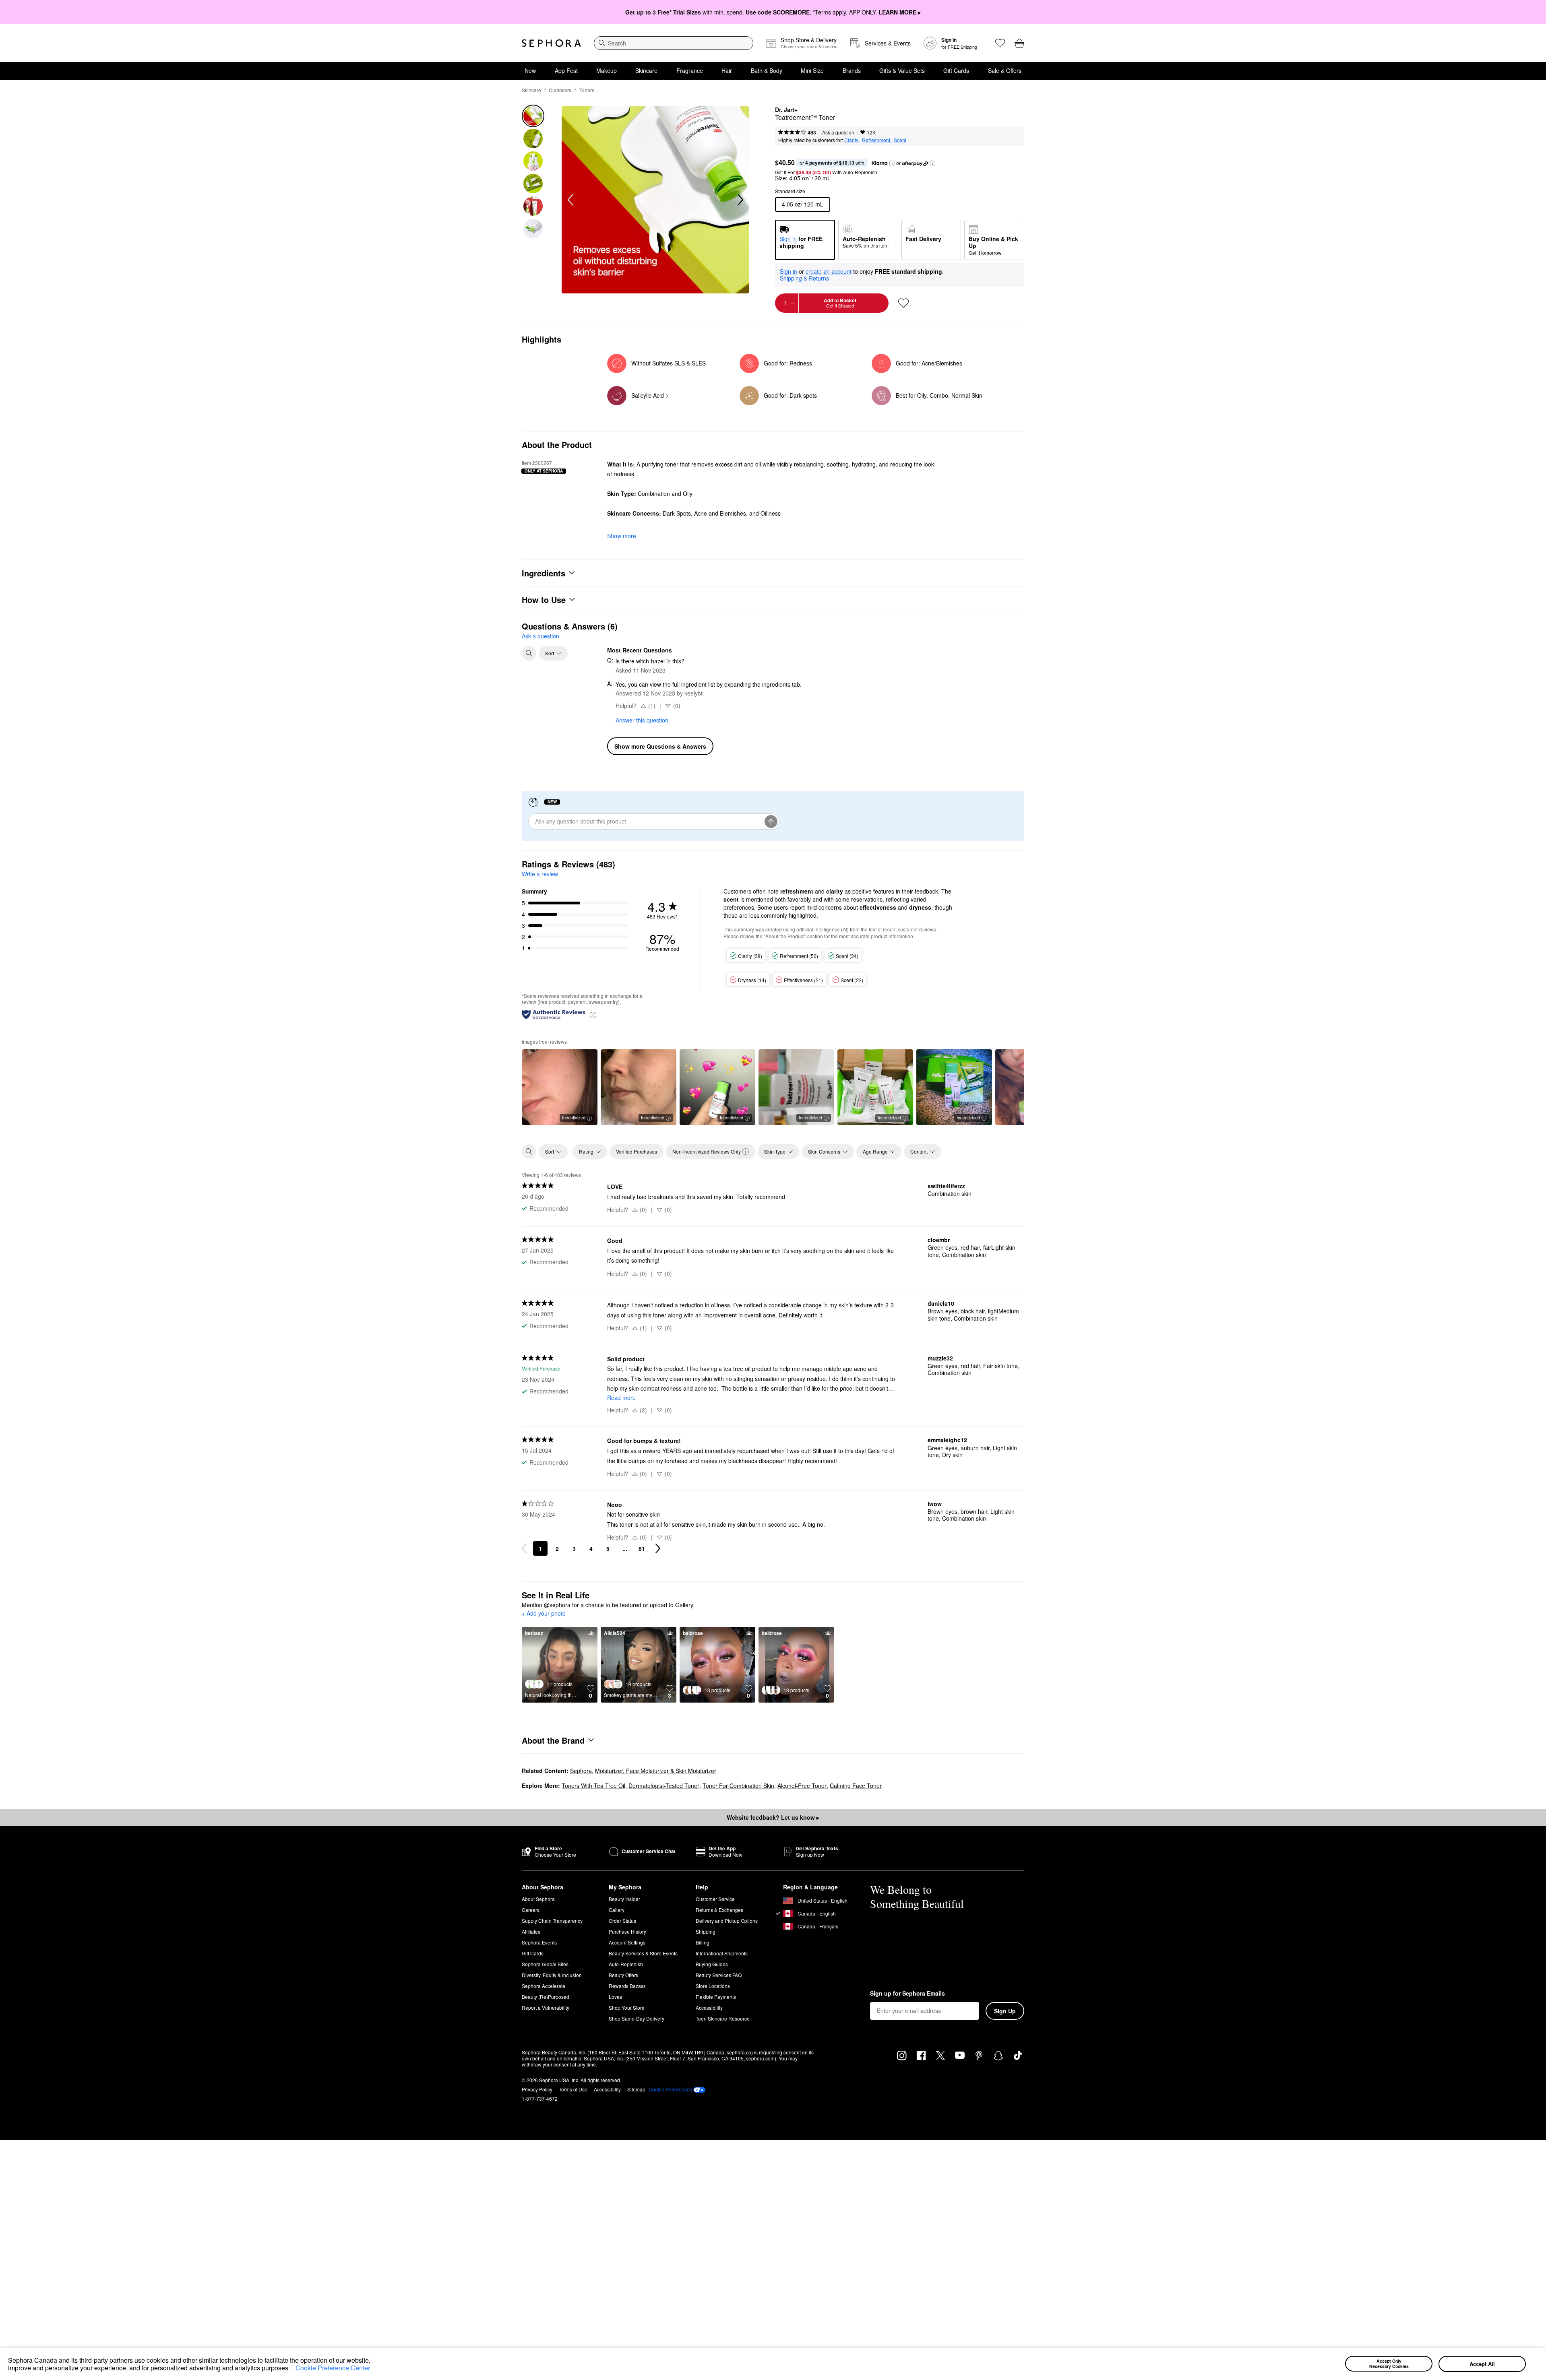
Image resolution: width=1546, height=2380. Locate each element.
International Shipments (722, 1953)
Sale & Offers (1005, 70)
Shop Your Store (627, 2007)
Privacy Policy (537, 2089)
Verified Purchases (637, 1151)
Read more (621, 1397)
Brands (852, 70)
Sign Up (1005, 2011)
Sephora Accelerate (544, 1986)
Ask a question (838, 132)
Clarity (851, 140)
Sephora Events (539, 1942)
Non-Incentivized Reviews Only (707, 1151)
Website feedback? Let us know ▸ (773, 1817)
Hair (727, 70)
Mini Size (812, 70)
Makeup (607, 70)
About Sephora (538, 1899)
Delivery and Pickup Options (727, 1921)
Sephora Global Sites (545, 1964)
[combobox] (674, 43)
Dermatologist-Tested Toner (664, 1786)
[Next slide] (740, 200)
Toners (587, 90)
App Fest (566, 70)
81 (642, 1548)
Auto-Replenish (626, 1964)
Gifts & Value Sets (902, 70)
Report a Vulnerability (546, 2007)
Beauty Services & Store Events (643, 1953)
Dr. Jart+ (786, 110)
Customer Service (715, 1899)
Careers (531, 1910)
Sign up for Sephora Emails (907, 1994)
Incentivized (574, 1117)
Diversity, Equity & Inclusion (552, 1975)
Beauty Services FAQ (719, 1975)
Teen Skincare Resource (723, 2018)
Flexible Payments (716, 1997)
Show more (622, 536)
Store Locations (713, 1986)
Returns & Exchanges (719, 1910)
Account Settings (627, 1942)
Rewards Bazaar (627, 1986)
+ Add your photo (544, 1614)
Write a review (540, 874)
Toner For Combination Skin (738, 1786)
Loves (615, 1997)
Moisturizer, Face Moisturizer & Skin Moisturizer (656, 1771)
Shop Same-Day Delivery (637, 2018)
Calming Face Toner (856, 1786)
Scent (900, 140)
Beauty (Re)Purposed (546, 1997)
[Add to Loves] (903, 303)
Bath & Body (767, 70)
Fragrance (690, 70)
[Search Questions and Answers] (529, 653)
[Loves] (1000, 43)
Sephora (581, 1771)
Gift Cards (956, 70)
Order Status (622, 1921)
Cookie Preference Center (333, 2368)
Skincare (646, 70)
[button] (293, 2369)
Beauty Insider (624, 1899)
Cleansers (560, 90)
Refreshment (876, 140)
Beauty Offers (623, 1975)
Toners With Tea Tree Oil (593, 1786)
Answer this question (642, 720)
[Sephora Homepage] (551, 43)
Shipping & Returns (804, 278)
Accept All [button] (1482, 2364)
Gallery (617, 1910)
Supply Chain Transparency (552, 1921)
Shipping (706, 1931)
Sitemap (636, 2089)
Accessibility (709, 2007)
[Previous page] (524, 1548)
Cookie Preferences (670, 2089)
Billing (703, 1942)
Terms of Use (573, 2089)
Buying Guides (712, 1964)
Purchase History (627, 1931)
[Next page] (658, 1548)
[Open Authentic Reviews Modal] (593, 1015)
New (530, 70)
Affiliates (531, 1931)
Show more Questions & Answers (660, 746)
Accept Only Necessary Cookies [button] (1389, 2363)
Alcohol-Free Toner (802, 1786)
